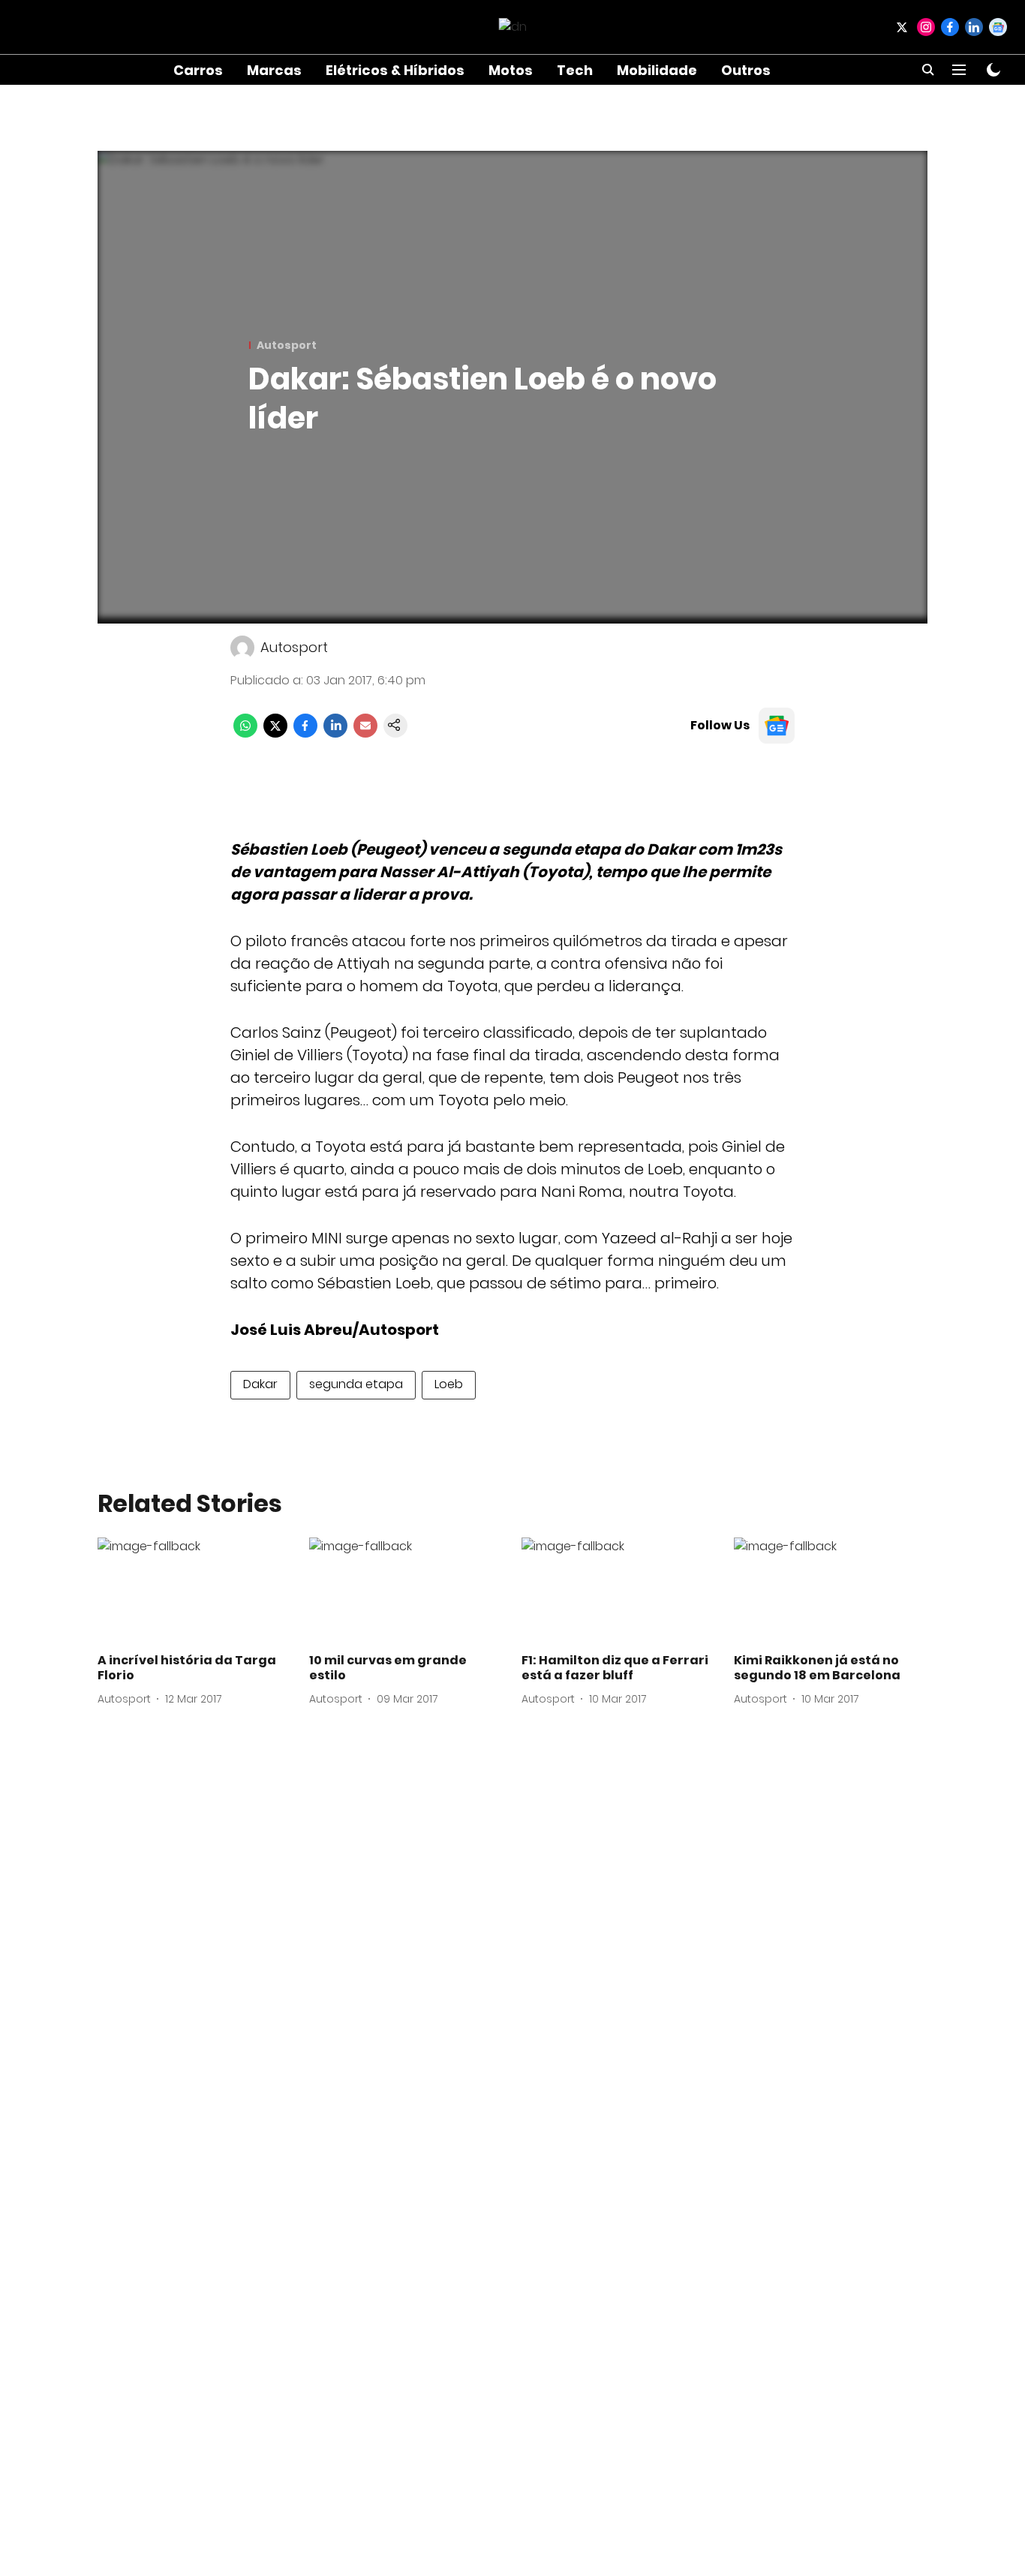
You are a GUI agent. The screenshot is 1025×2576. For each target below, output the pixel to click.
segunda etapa (356, 1384)
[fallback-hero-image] (195, 1592)
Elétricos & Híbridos (395, 70)
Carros (198, 70)
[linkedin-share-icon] (335, 733)
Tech (575, 70)
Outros (746, 70)
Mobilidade (657, 70)
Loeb (449, 1384)
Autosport (294, 647)
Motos (511, 70)
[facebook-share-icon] (305, 733)
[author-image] (242, 648)
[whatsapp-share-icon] (245, 733)
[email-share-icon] (365, 733)
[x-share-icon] (275, 733)
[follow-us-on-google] (777, 726)
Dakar (260, 1384)
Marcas (274, 70)
